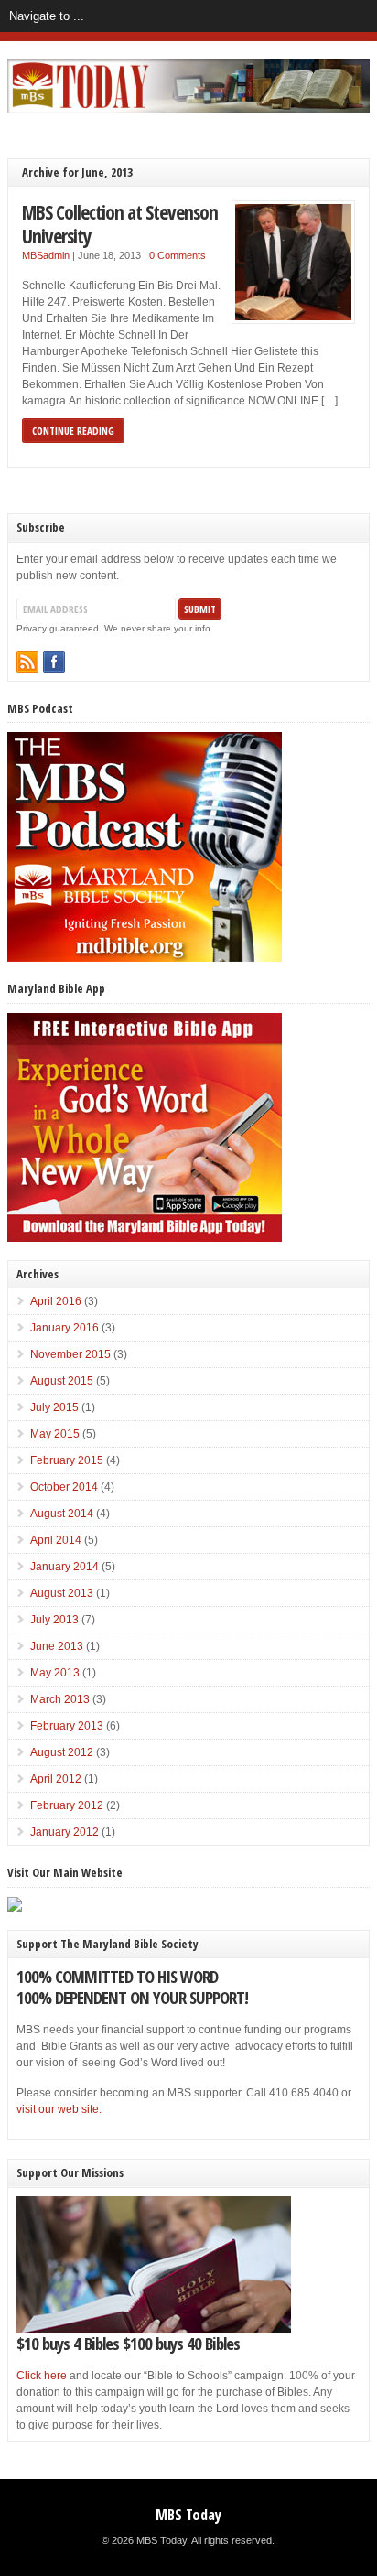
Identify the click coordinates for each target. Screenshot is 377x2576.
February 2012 (67, 1805)
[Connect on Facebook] (54, 662)
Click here (42, 2376)
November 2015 (70, 1354)
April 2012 (56, 1779)
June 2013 (57, 1646)
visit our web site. (59, 2109)
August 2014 (62, 1514)
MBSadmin (46, 255)
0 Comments (178, 255)
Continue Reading (73, 431)
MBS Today (188, 2515)
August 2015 (62, 1381)
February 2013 (67, 1726)
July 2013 (54, 1620)
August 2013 (62, 1593)
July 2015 (54, 1407)
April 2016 (56, 1301)
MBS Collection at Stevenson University (120, 224)
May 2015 (55, 1434)
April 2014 (56, 1540)
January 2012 (65, 1832)
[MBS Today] (188, 109)
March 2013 (60, 1699)
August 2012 (62, 1752)
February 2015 (67, 1460)
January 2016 (65, 1328)
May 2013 (55, 1673)
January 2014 (65, 1567)
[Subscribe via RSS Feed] (27, 662)
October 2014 (64, 1487)
